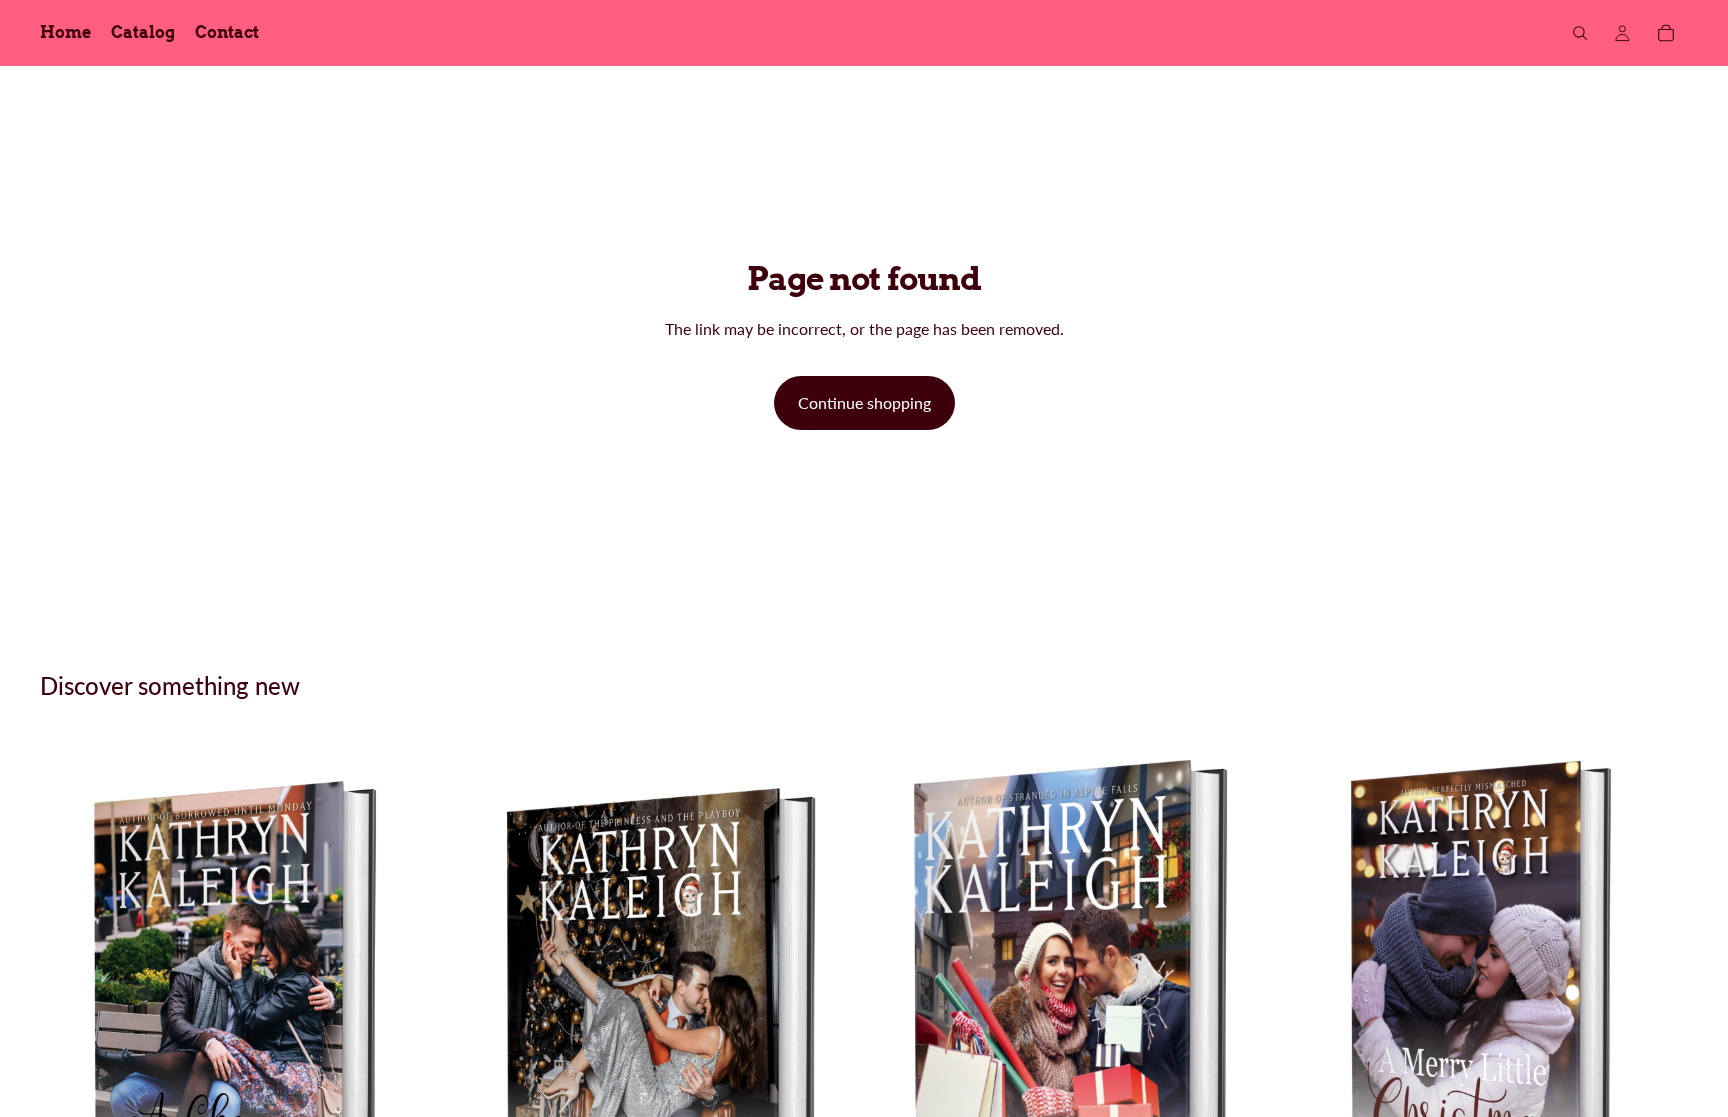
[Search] (1580, 33)
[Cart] (1666, 33)
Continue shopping (864, 402)
